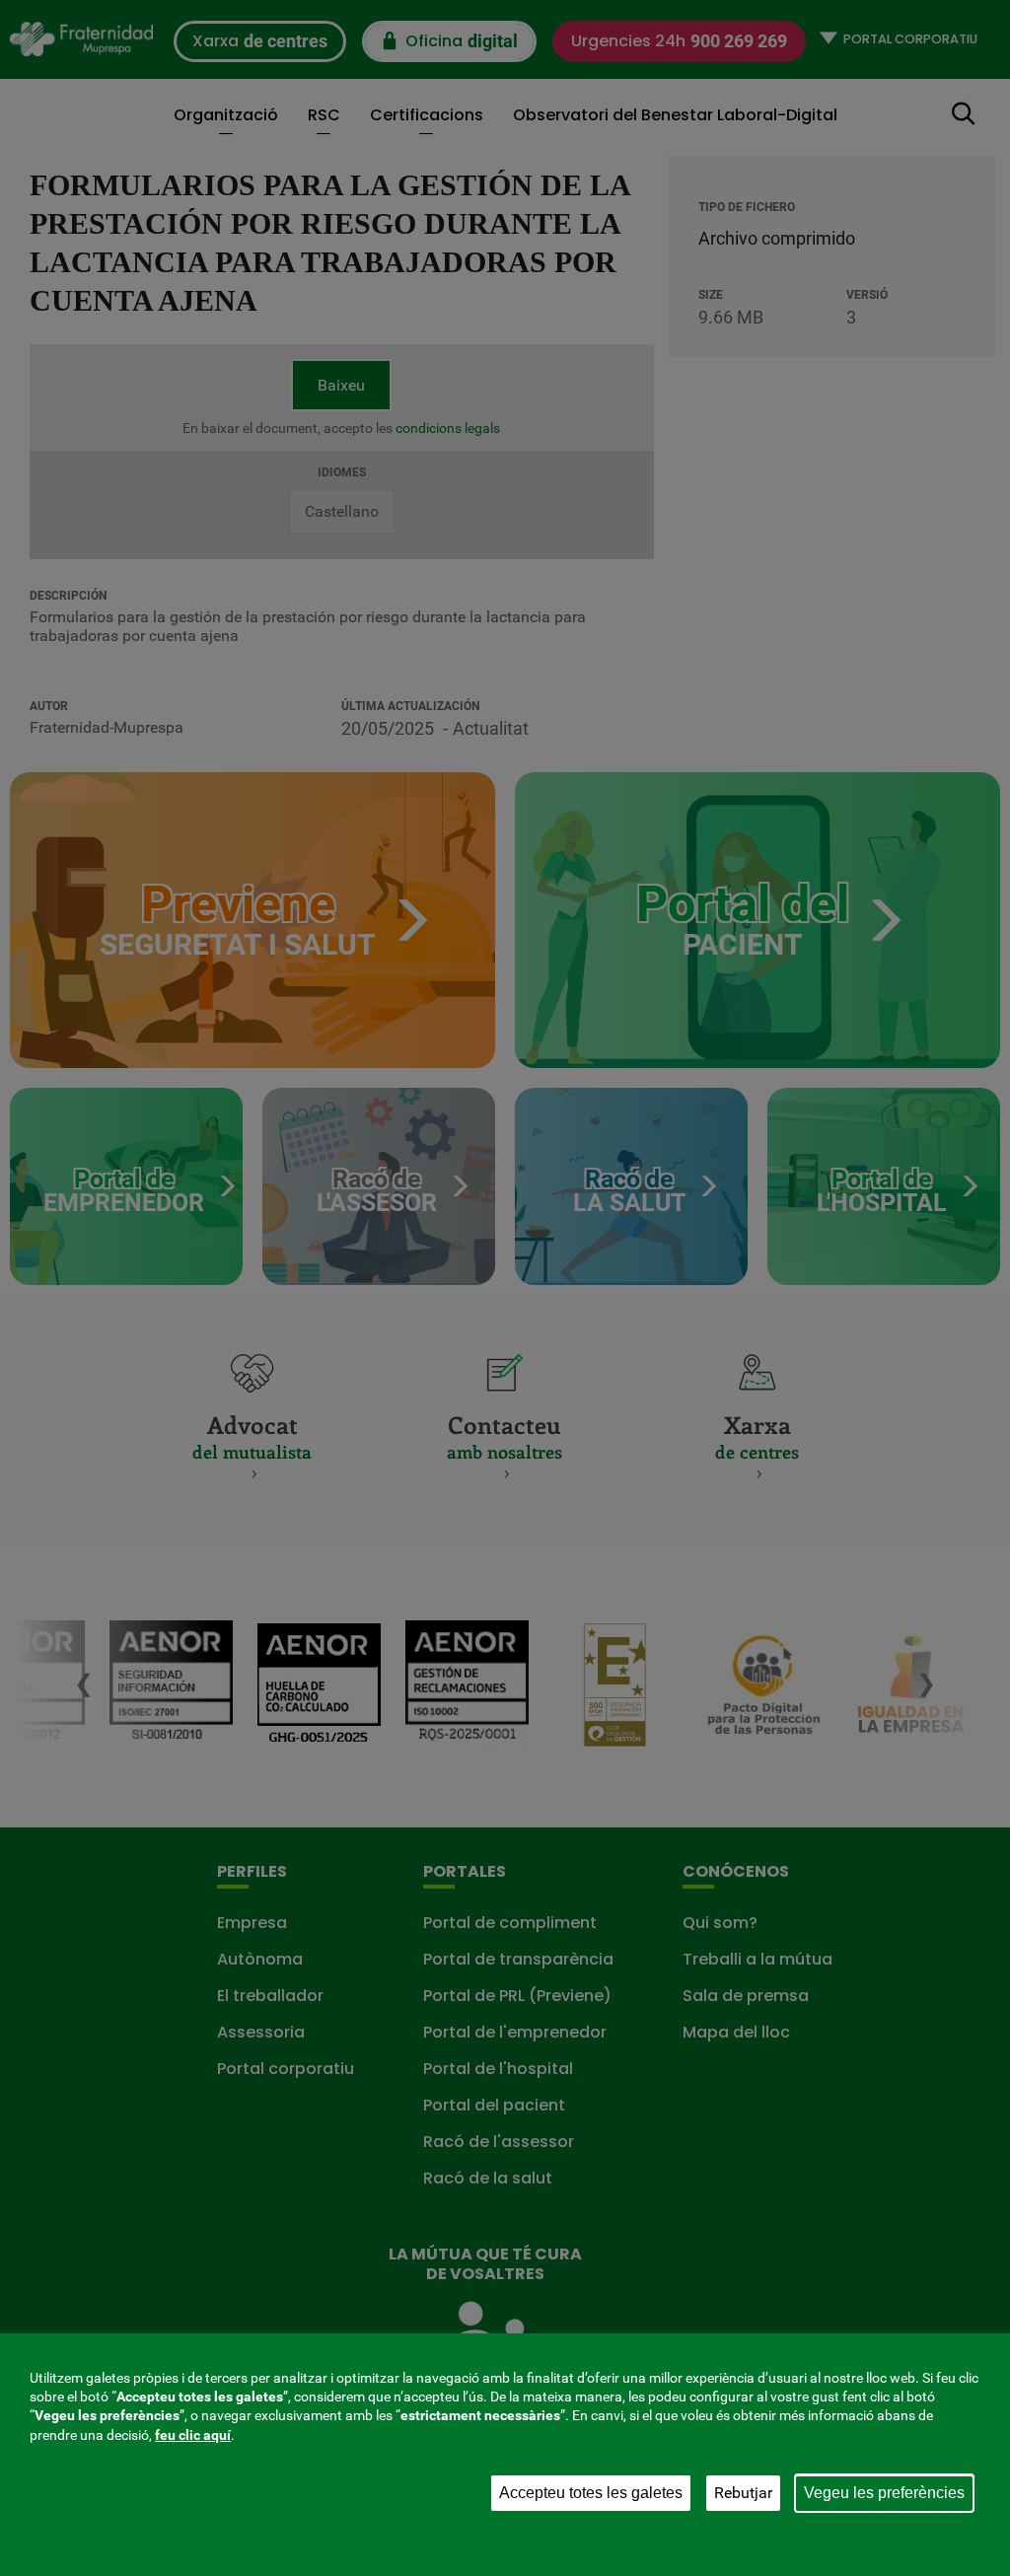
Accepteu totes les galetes (591, 2493)
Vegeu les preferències (884, 2493)
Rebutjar (743, 2493)
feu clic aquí (193, 2435)
